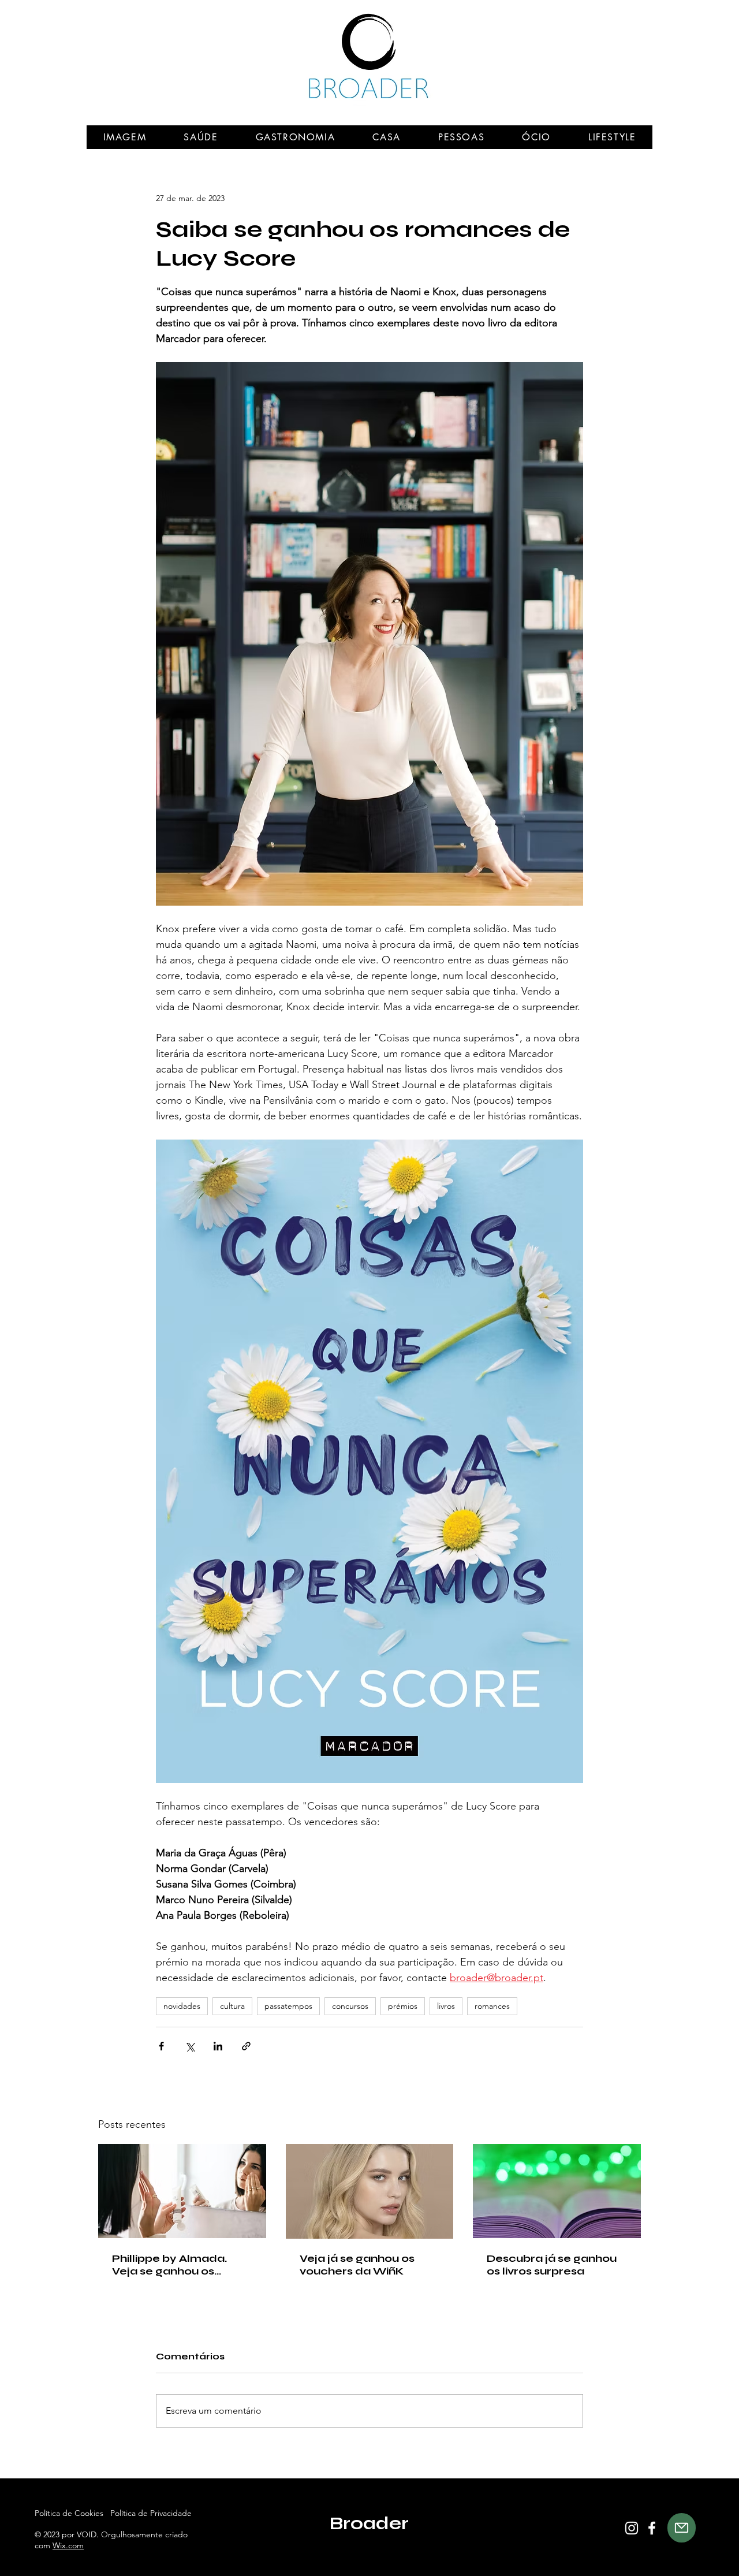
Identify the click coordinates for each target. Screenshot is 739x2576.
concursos (350, 2006)
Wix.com (68, 2545)
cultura (232, 2006)
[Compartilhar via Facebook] (161, 2046)
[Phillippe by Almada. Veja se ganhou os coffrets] (182, 2191)
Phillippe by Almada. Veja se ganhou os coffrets (169, 2265)
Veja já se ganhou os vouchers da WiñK (357, 2265)
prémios (403, 2006)
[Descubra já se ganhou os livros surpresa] (557, 2191)
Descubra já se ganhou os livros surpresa (552, 2265)
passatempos (288, 2006)
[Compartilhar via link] (246, 2046)
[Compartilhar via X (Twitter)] (190, 2046)
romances (492, 2006)
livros (446, 2006)
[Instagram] (632, 2528)
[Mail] (682, 2528)
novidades (182, 2006)
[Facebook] (652, 2528)
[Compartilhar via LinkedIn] (218, 2046)
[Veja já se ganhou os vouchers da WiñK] (370, 2191)
